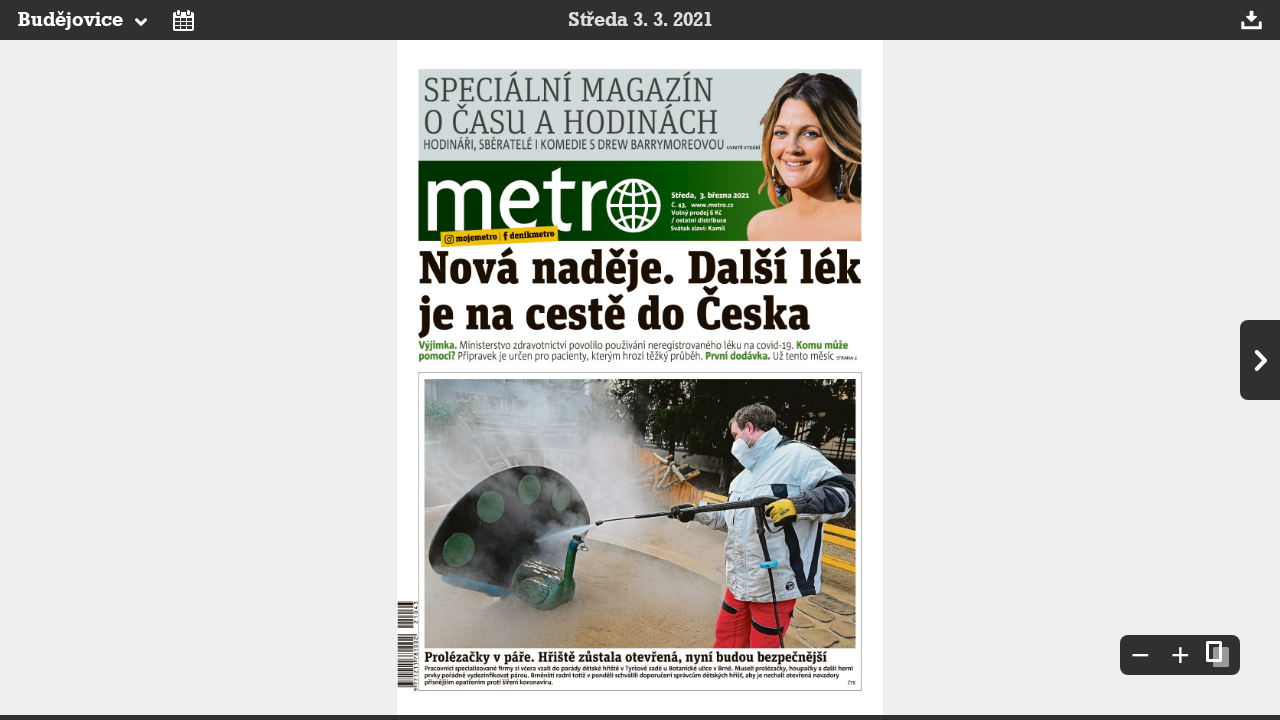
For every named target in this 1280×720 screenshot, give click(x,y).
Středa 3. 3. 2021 (640, 20)
